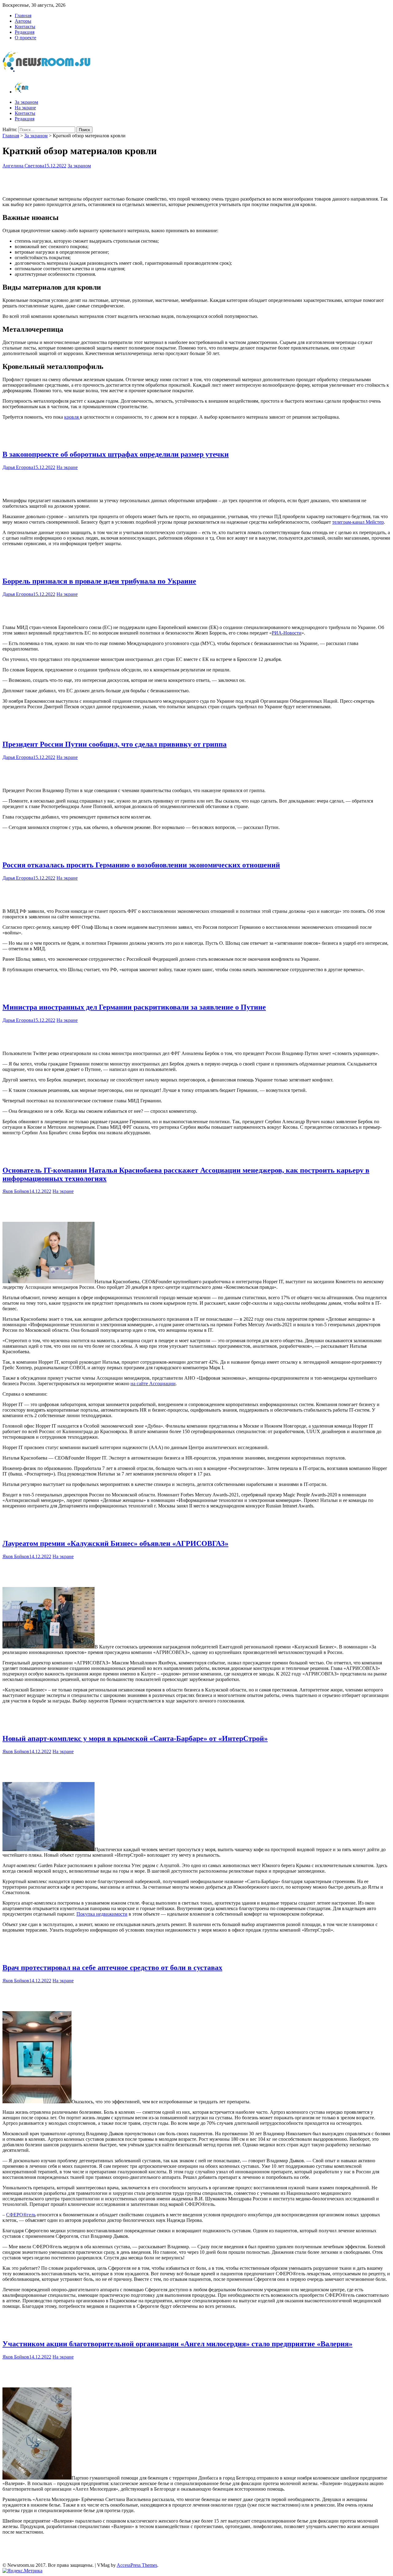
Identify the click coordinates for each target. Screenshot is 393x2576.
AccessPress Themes (137, 2565)
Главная (23, 16)
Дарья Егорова (18, 467)
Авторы (23, 21)
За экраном (26, 102)
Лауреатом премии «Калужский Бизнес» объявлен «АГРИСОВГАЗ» (115, 1543)
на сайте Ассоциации (153, 1384)
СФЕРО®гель (21, 2215)
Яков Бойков (16, 1191)
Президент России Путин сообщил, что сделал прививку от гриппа (115, 744)
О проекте (25, 38)
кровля (72, 417)
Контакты (25, 27)
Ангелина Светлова (23, 166)
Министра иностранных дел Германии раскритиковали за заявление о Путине (134, 1007)
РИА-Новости (287, 633)
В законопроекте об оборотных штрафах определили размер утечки (116, 454)
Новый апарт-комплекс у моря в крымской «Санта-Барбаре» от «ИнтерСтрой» (135, 1738)
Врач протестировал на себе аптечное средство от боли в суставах (112, 1968)
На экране (25, 108)
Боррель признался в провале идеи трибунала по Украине (99, 581)
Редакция (25, 32)
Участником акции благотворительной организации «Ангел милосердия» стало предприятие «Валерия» (177, 2344)
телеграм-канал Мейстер (358, 522)
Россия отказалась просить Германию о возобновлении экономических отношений (141, 865)
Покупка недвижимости (102, 1914)
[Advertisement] (196, 181)
